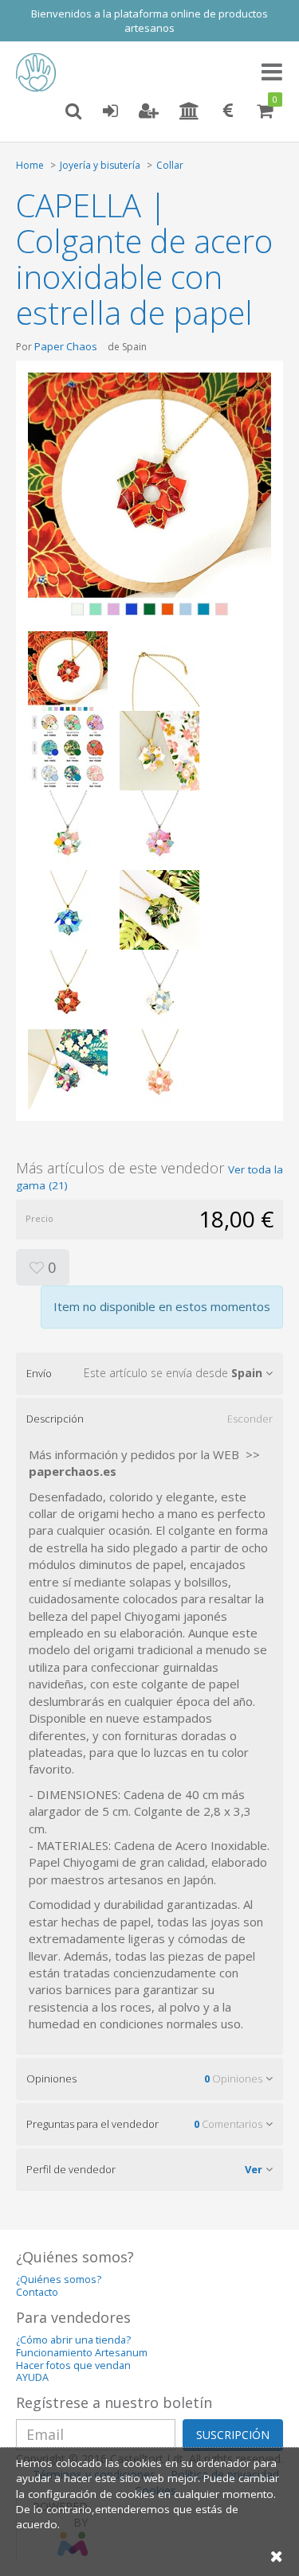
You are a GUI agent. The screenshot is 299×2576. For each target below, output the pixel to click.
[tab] (149, 1373)
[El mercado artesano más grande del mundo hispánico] (40, 72)
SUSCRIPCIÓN (233, 2435)
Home (30, 165)
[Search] (73, 111)
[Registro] (149, 111)
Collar (170, 165)
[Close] (277, 2556)
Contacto (37, 2292)
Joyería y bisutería (100, 165)
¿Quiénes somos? (59, 2279)
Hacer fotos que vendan (73, 2365)
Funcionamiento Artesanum (82, 2353)
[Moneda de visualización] (228, 111)
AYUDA (32, 2377)
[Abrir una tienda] (189, 111)
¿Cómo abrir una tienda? (73, 2340)
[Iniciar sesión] (110, 111)
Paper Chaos (66, 346)
